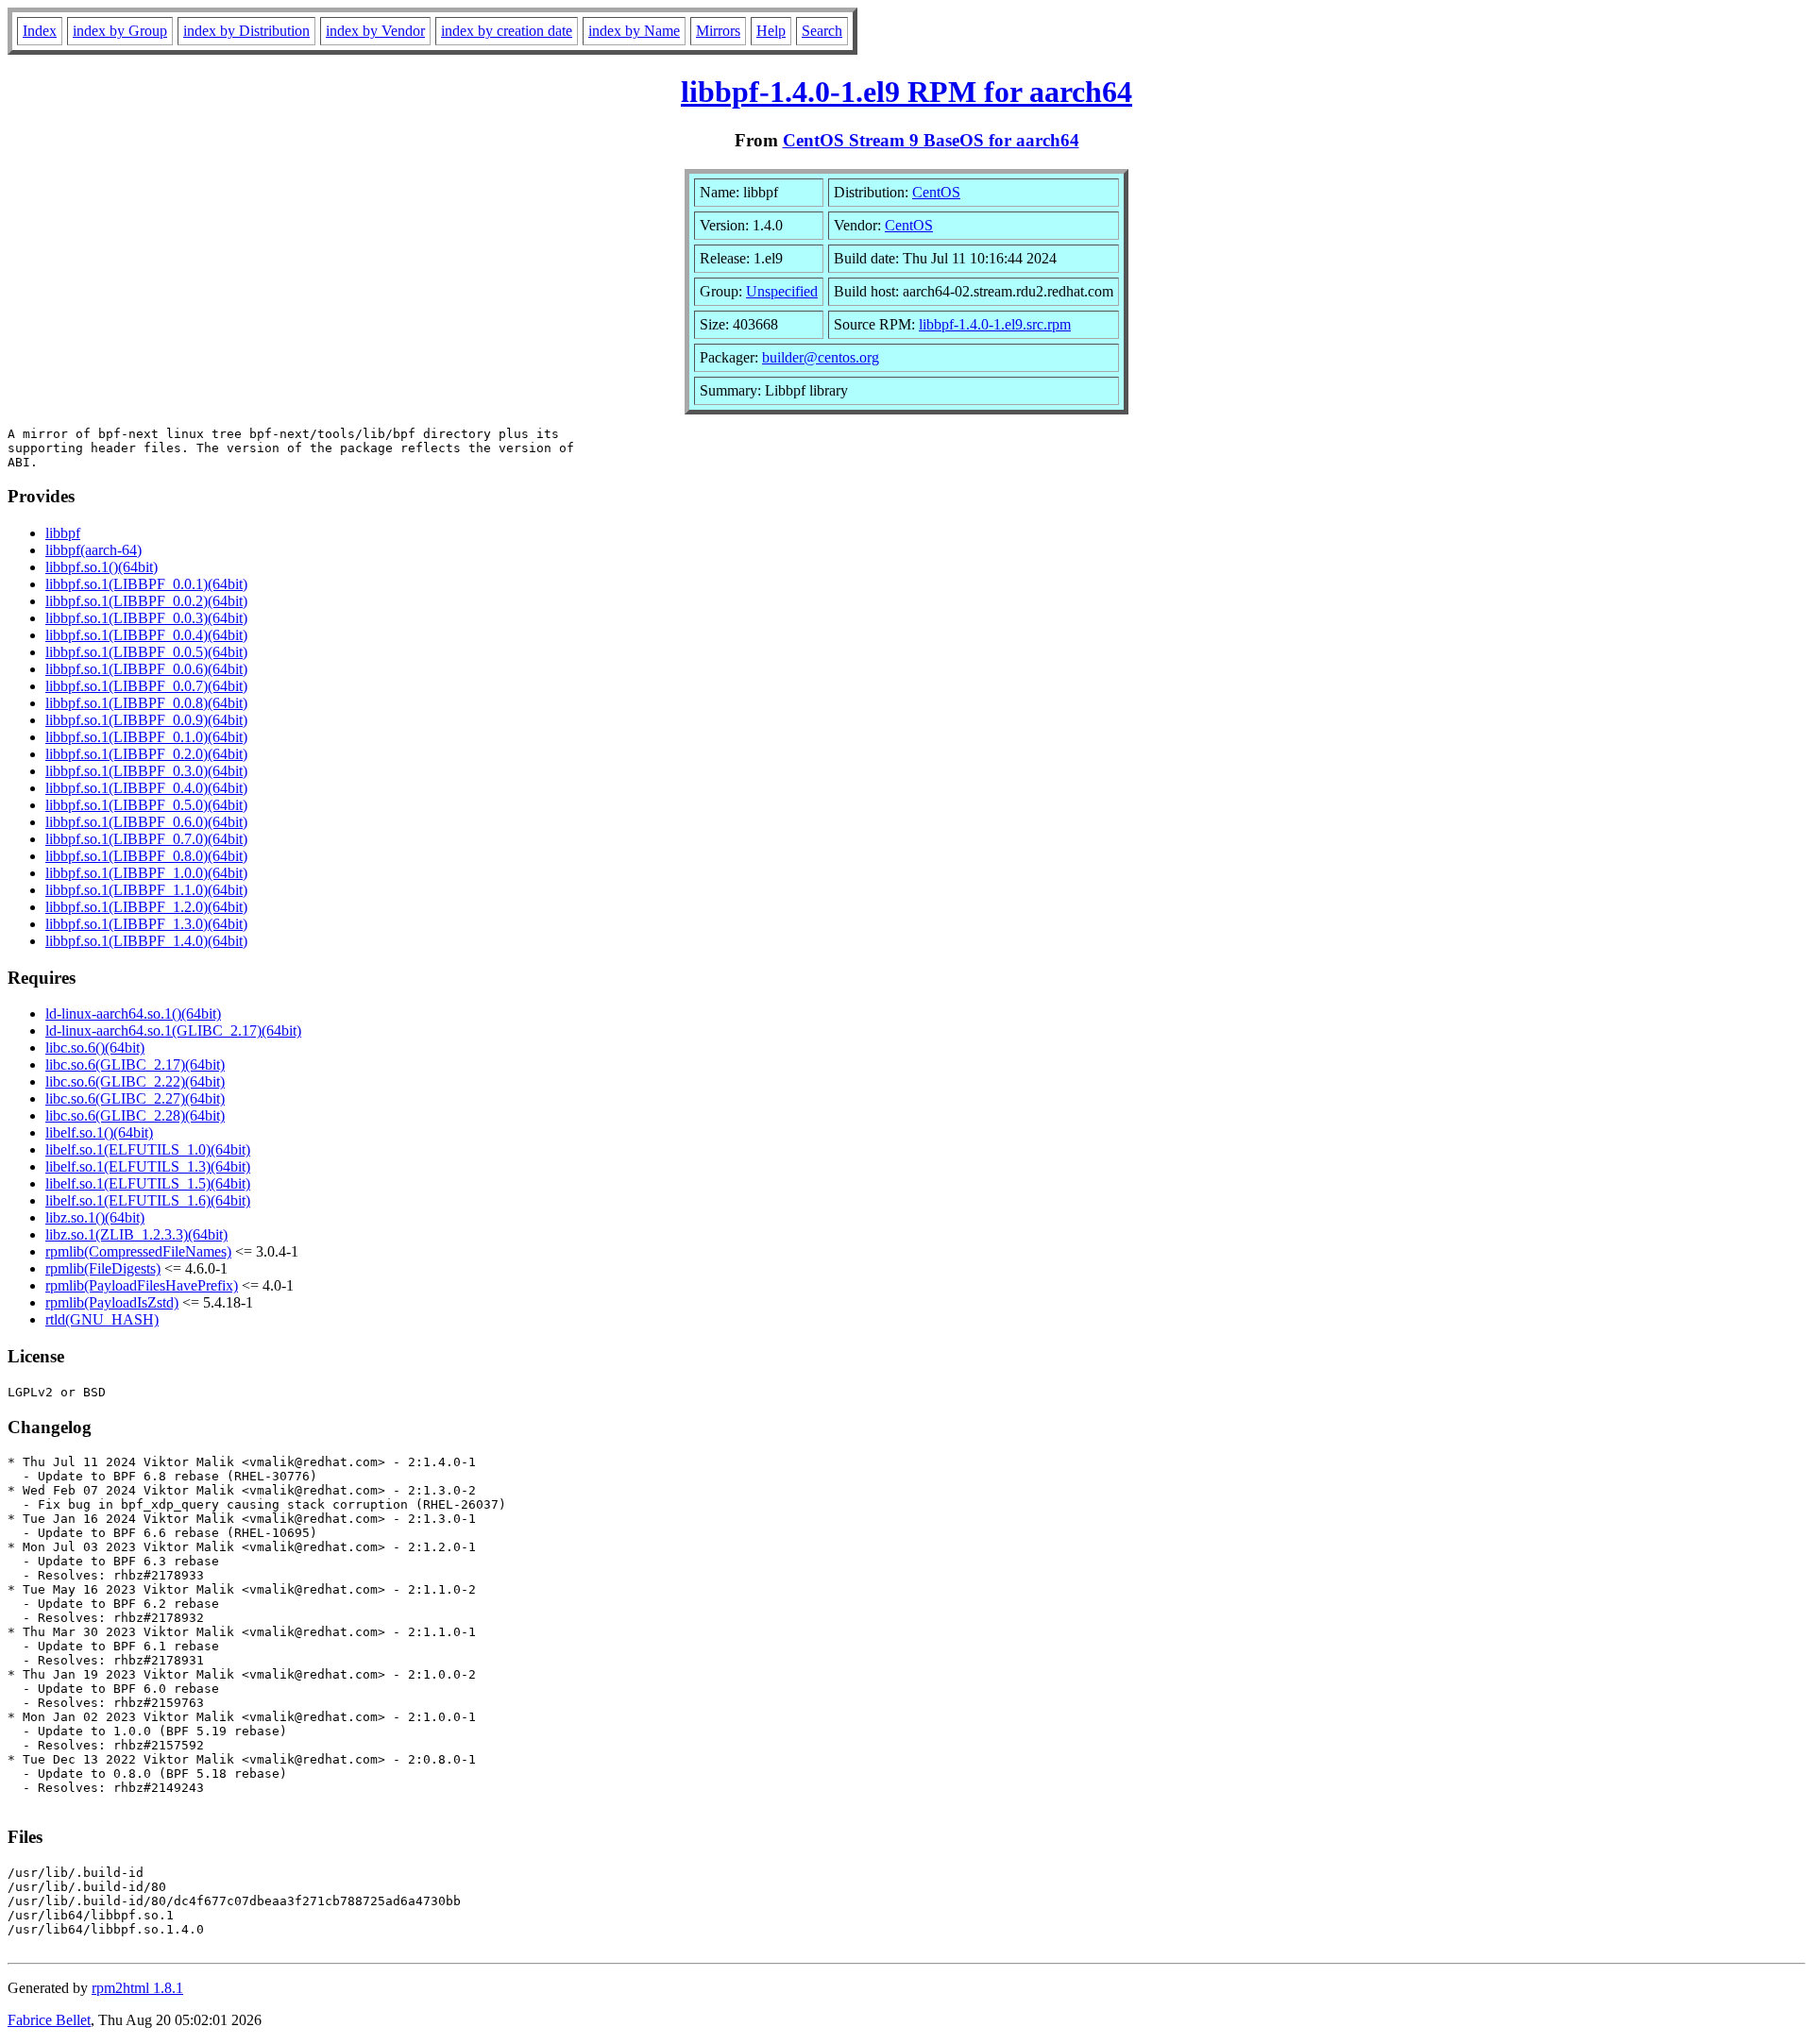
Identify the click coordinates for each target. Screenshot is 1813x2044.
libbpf (63, 533)
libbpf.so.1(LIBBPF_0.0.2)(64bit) (146, 601)
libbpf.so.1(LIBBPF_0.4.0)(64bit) (146, 788)
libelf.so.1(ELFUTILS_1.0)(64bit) (148, 1149)
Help (771, 31)
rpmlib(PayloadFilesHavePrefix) (142, 1285)
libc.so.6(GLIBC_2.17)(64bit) (135, 1064)
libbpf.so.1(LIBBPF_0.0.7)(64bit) (146, 686)
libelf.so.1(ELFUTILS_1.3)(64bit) (148, 1166)
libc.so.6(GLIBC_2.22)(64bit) (135, 1081)
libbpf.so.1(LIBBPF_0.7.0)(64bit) (146, 839)
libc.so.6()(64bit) (95, 1047)
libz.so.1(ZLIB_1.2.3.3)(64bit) (136, 1234)
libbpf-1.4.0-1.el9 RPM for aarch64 (906, 92)
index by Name (634, 31)
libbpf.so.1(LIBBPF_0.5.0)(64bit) (146, 805)
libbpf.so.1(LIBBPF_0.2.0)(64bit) (146, 754)
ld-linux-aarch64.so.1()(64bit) (133, 1014)
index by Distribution (246, 31)
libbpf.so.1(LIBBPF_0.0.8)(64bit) (146, 703)
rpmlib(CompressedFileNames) (138, 1251)
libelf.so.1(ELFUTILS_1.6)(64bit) (148, 1200)
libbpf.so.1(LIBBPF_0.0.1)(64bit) (146, 584)
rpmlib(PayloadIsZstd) (112, 1302)
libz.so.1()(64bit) (95, 1217)
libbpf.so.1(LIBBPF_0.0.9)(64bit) (146, 720)
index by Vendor (375, 31)
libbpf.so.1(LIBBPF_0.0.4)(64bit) (146, 635)
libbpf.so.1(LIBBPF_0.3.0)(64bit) (146, 771)
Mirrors (718, 31)
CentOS (936, 192)
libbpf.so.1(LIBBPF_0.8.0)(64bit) (146, 856)
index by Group (120, 31)
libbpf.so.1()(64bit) (102, 567)
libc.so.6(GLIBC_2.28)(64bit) (135, 1115)
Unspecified (782, 291)
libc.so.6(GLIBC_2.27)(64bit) (135, 1098)
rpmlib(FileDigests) (103, 1268)
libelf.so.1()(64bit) (99, 1132)
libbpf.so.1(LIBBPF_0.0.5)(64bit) (146, 652)
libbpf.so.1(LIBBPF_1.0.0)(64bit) (146, 873)
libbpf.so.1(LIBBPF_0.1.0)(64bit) (146, 737)
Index (40, 31)
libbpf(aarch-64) (93, 550)
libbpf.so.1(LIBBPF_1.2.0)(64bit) (146, 907)
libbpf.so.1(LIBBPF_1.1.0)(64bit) (146, 890)
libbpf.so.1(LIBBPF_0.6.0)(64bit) (146, 822)
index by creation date (507, 31)
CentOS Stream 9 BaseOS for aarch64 (931, 140)
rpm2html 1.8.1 (137, 1988)
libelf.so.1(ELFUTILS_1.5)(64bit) (148, 1183)
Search (822, 31)
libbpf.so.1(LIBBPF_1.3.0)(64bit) (146, 924)
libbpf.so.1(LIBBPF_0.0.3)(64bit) (146, 618)
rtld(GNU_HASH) (102, 1319)
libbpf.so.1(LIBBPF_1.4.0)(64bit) (146, 941)
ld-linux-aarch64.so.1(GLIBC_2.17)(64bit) (173, 1030)
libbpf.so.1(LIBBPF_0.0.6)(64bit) (146, 669)
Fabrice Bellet (49, 2020)
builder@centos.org (821, 357)
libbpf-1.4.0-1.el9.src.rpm (995, 324)
